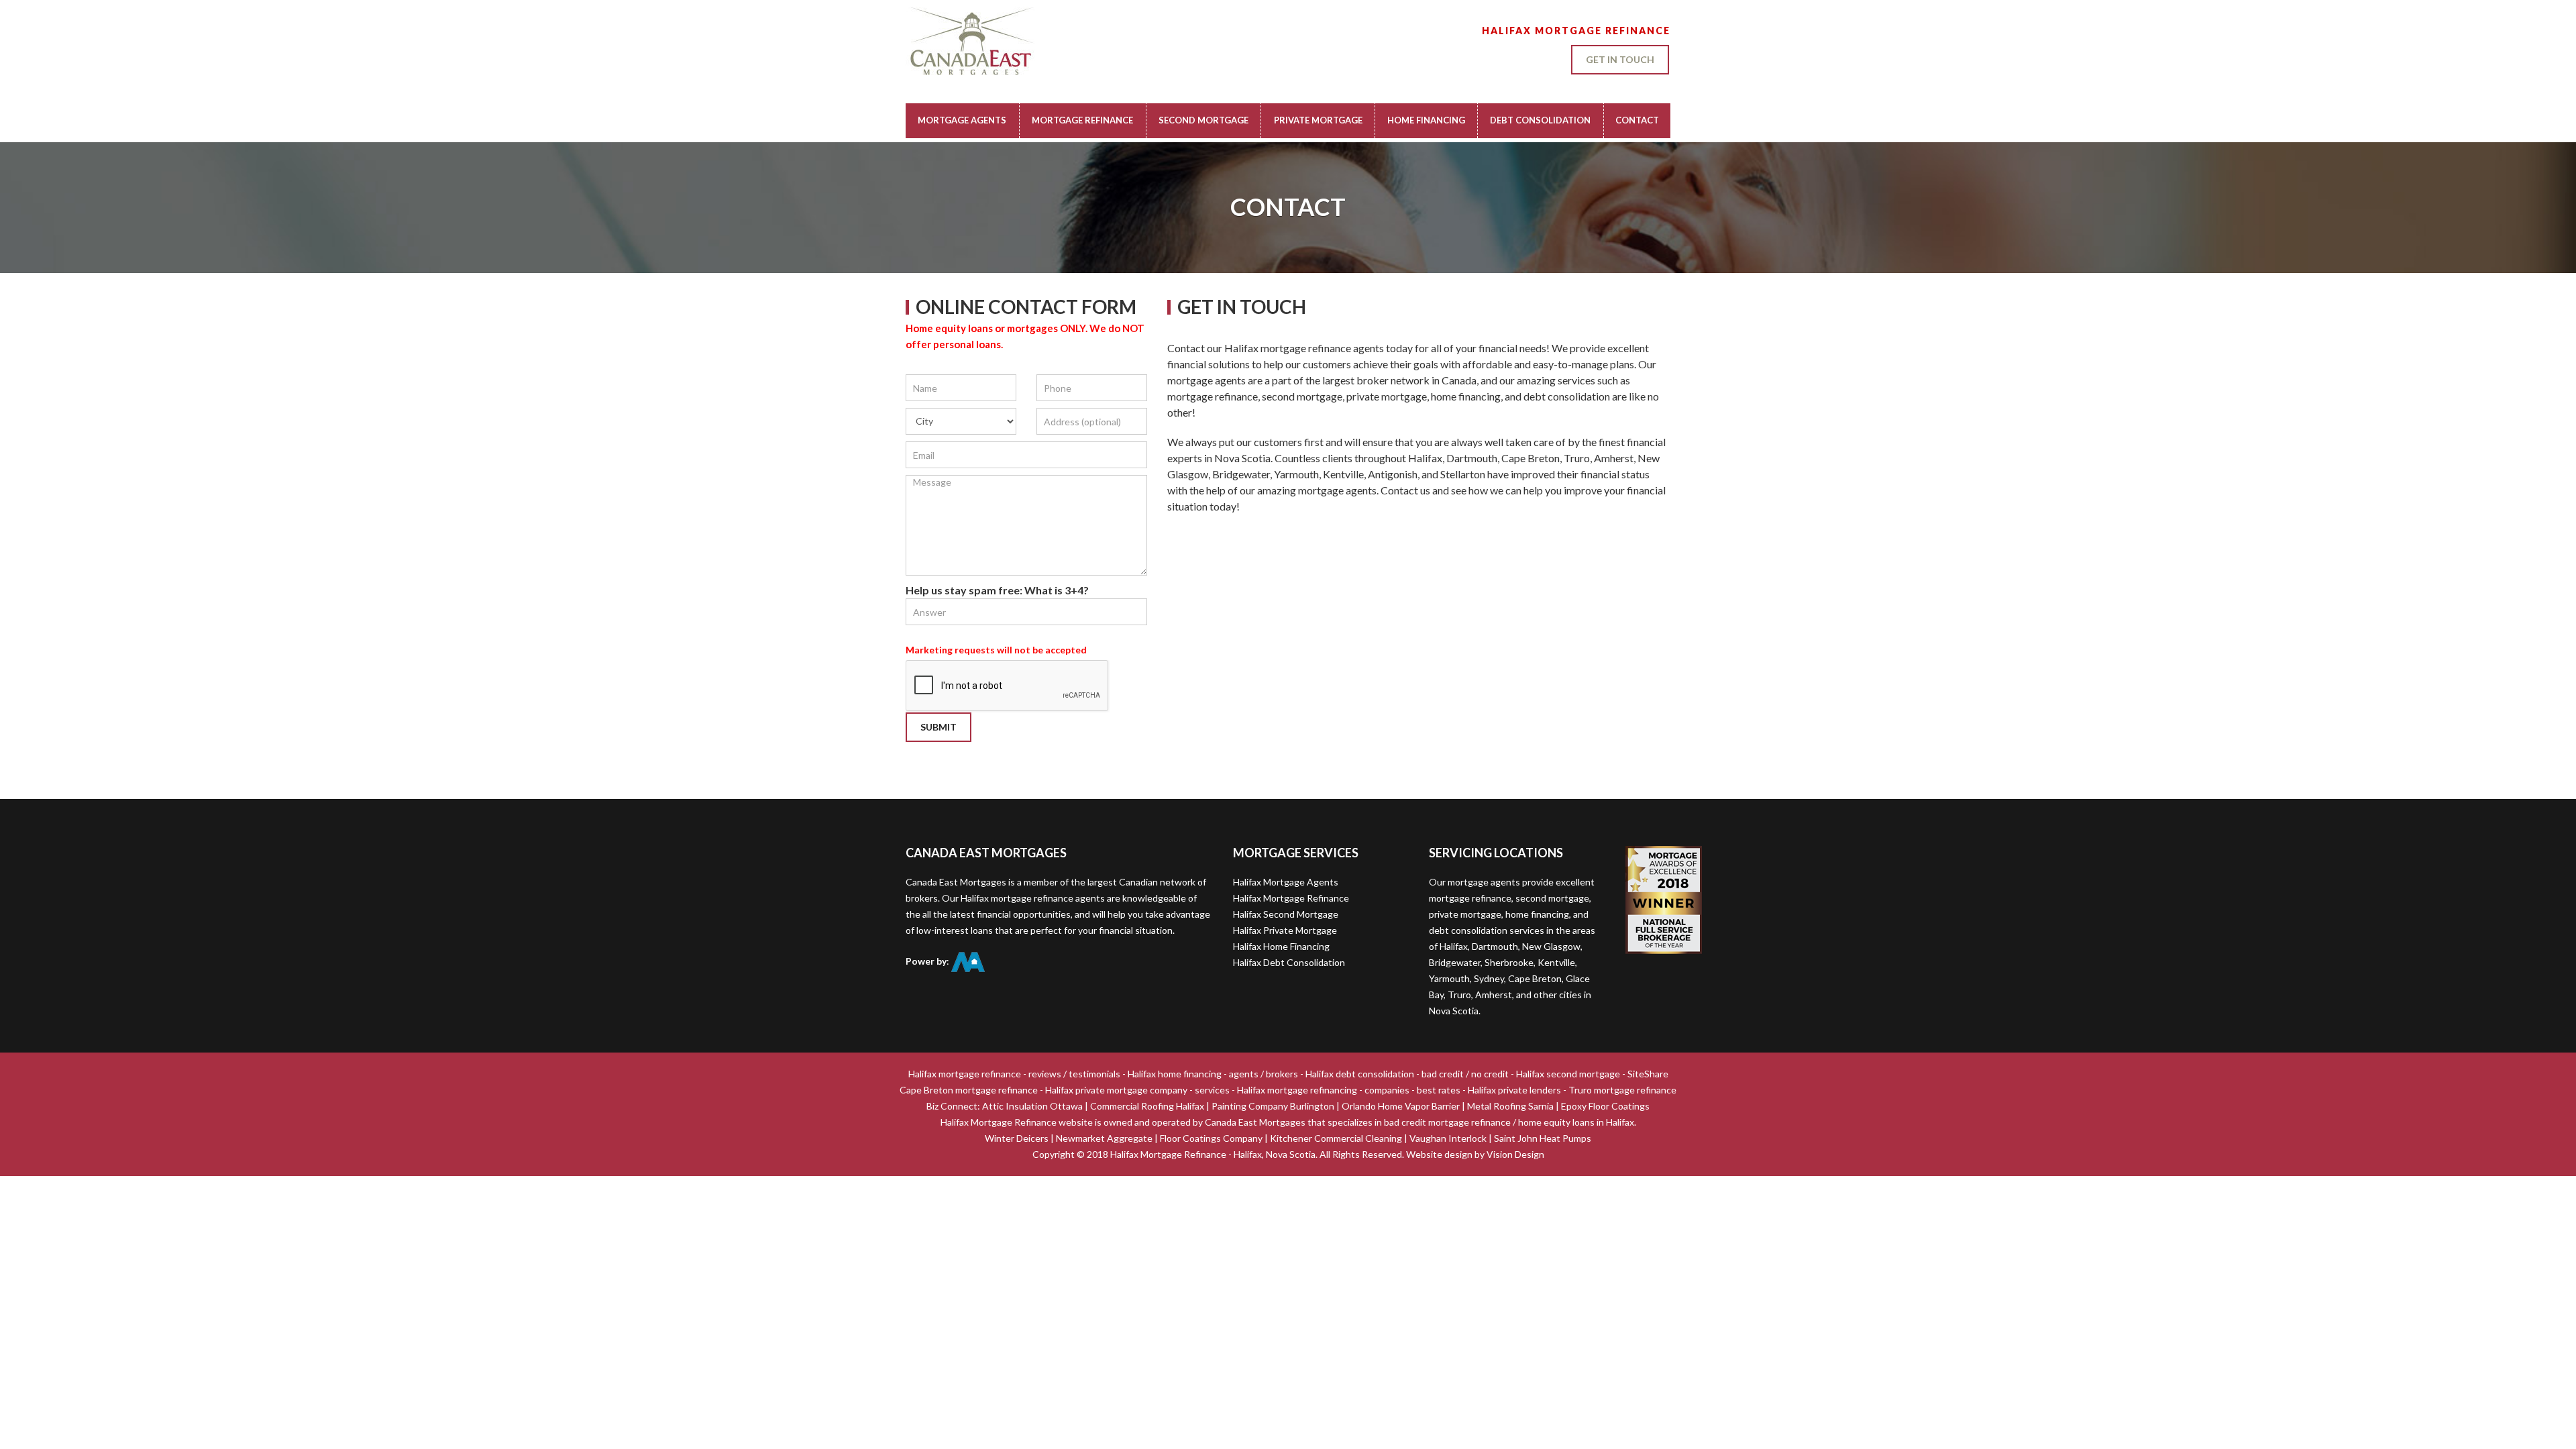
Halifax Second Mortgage (1286, 914)
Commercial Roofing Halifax (1147, 1106)
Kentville (1556, 962)
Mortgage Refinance (1082, 120)
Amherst (1494, 995)
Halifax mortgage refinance (965, 1074)
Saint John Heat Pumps (1543, 1138)
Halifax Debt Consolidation (1289, 962)
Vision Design (1515, 1154)
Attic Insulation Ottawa (1032, 1106)
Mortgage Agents (962, 120)
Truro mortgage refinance (1622, 1090)
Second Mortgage (1203, 120)
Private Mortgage (1318, 120)
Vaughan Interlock (1448, 1138)
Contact (1637, 120)
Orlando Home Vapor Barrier (1401, 1106)
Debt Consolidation (1540, 120)
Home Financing (1426, 120)
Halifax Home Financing (1281, 946)
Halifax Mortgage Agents (1286, 882)
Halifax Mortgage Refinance (1291, 898)
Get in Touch (1620, 59)
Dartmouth (1495, 946)
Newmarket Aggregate (1104, 1138)
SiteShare (1648, 1074)
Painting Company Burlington (1273, 1106)
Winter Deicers (1017, 1138)
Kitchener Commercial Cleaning (1336, 1138)
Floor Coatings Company (1211, 1138)
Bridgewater (1455, 962)
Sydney (1489, 978)
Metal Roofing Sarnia (1510, 1106)
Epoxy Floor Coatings (1605, 1106)
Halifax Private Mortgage (1285, 930)
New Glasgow (1551, 946)
